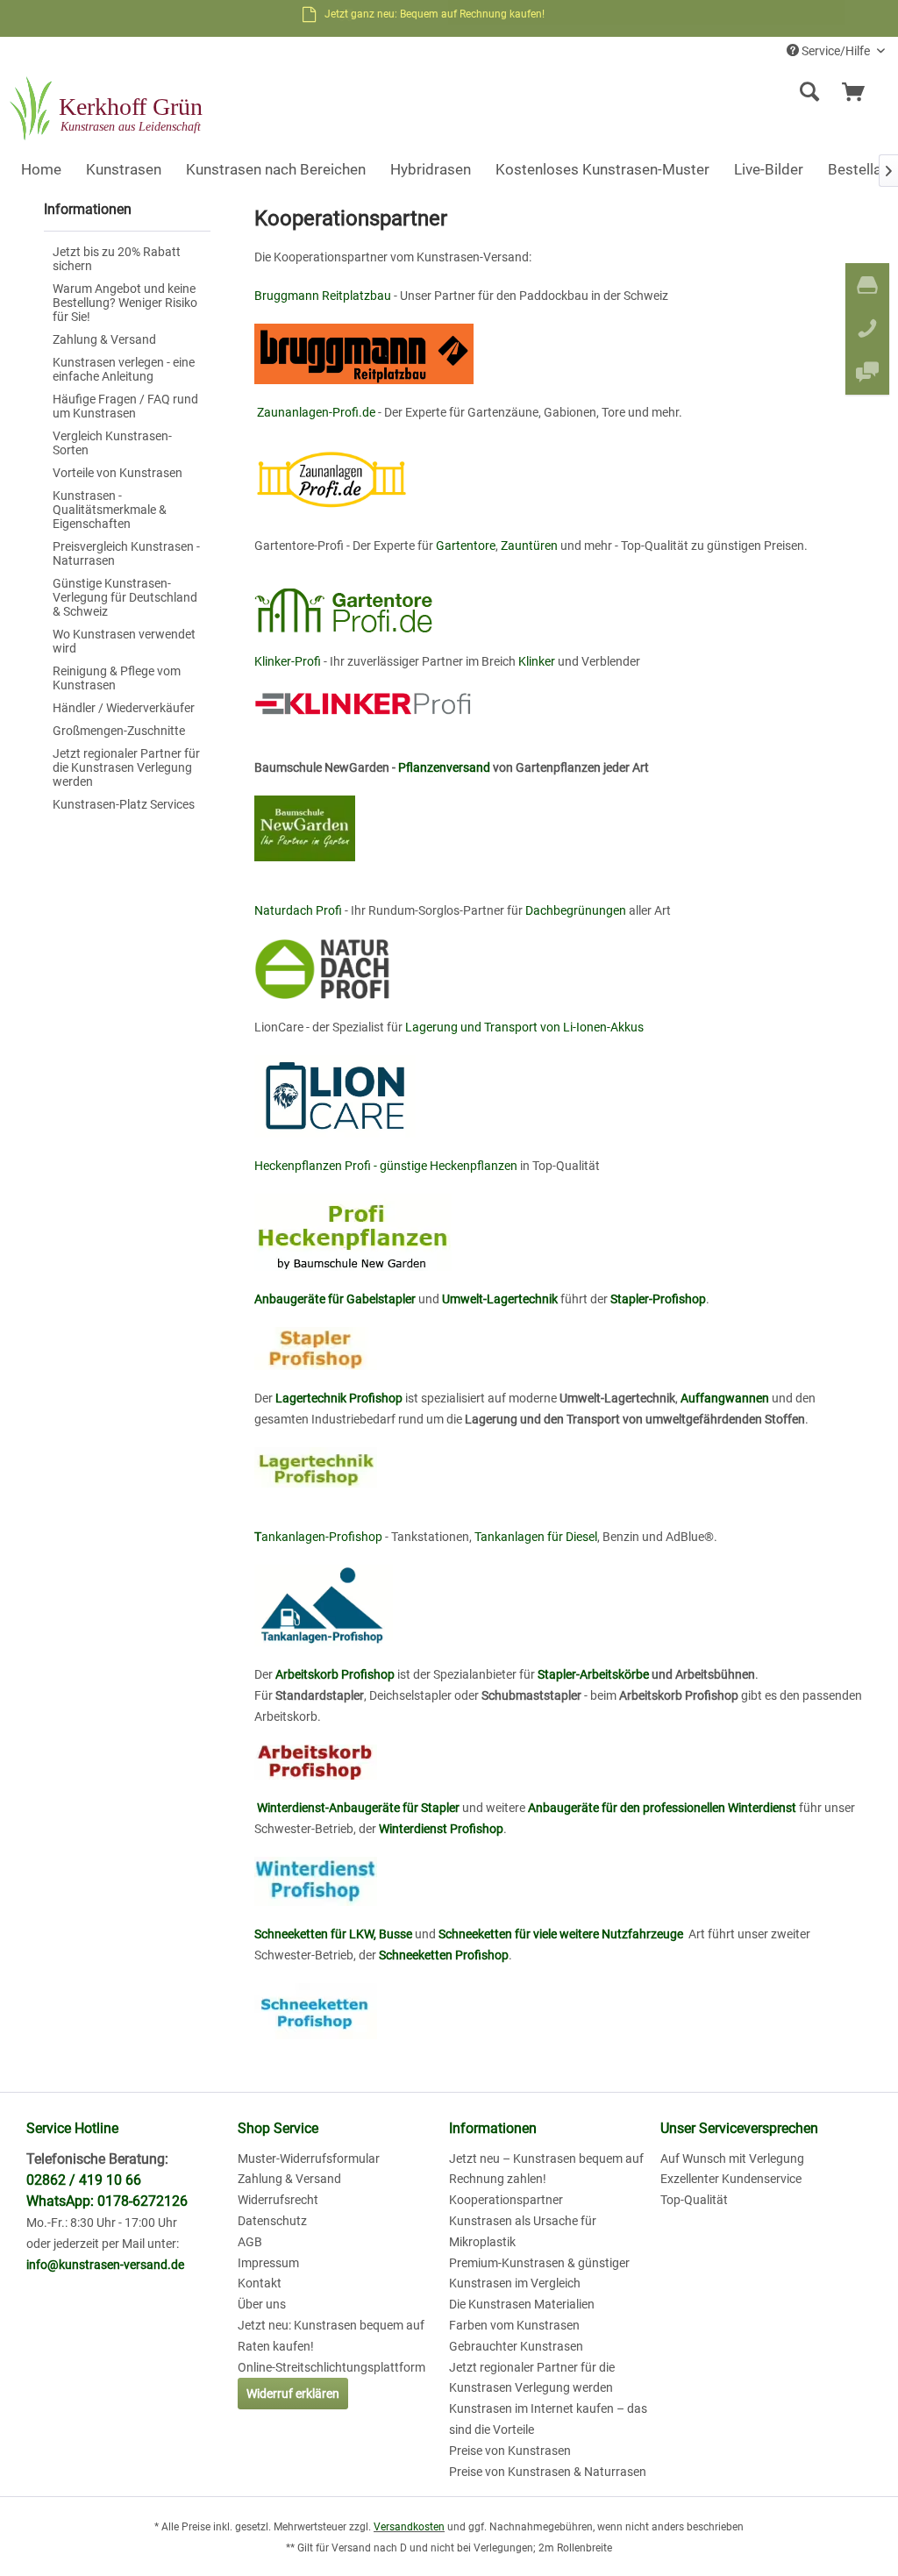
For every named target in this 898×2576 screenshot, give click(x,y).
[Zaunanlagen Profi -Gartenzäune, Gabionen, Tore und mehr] (563, 479)
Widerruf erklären (293, 2394)
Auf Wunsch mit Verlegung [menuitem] (732, 2159)
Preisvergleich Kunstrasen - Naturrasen (126, 553)
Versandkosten (409, 2527)
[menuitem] (702, 92)
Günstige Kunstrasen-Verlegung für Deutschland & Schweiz (125, 597)
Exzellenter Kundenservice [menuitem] (731, 2179)
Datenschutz (272, 2221)
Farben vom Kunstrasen (514, 2325)
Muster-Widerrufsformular (309, 2159)
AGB (250, 2242)
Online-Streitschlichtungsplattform (331, 2367)
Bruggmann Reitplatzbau (323, 296)
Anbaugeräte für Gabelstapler (335, 1299)
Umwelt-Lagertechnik (500, 1299)
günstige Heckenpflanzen (449, 1166)
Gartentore (466, 546)
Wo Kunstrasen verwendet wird (124, 641)
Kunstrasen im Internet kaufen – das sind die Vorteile (548, 2419)
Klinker (537, 661)
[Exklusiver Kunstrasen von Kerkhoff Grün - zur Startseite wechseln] (108, 110)
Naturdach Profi (298, 910)
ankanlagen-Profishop (318, 1537)
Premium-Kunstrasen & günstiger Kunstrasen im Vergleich (539, 2273)
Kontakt (260, 2283)
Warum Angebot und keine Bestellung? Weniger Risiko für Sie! (125, 303)
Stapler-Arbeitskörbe (592, 1674)
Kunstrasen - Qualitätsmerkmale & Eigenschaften (110, 510)
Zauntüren (529, 546)
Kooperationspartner (506, 2200)
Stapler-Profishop (658, 1299)
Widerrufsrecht (278, 2200)
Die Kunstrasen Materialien (522, 2304)
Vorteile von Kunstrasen (118, 473)
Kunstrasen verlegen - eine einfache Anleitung (124, 369)
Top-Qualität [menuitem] (694, 2200)
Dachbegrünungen (576, 910)
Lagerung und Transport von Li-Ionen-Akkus (524, 1027)
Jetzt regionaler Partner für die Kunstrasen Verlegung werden (126, 767)
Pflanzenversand (444, 767)
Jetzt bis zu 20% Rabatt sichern (117, 259)
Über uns (262, 2304)
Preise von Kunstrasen (510, 2451)
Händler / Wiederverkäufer (124, 708)
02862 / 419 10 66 (84, 2180)
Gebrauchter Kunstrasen (516, 2346)
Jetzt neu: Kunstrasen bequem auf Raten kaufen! (331, 2336)
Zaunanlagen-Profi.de (316, 412)
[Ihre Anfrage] (861, 92)
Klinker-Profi (288, 661)
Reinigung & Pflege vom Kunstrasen (117, 678)
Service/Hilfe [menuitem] (836, 51)
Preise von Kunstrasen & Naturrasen (548, 2472)
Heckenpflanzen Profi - (317, 1166)
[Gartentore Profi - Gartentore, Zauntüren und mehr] (563, 603)
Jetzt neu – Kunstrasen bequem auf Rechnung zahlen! (546, 2169)
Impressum (268, 2263)
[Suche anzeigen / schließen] (809, 92)
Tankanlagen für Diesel (536, 1537)
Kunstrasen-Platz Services (124, 804)
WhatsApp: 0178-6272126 (107, 2201)
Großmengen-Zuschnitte (119, 731)
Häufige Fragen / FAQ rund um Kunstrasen (125, 406)
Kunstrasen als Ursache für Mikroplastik (523, 2231)
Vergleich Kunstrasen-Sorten (112, 443)
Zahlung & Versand (104, 339)
